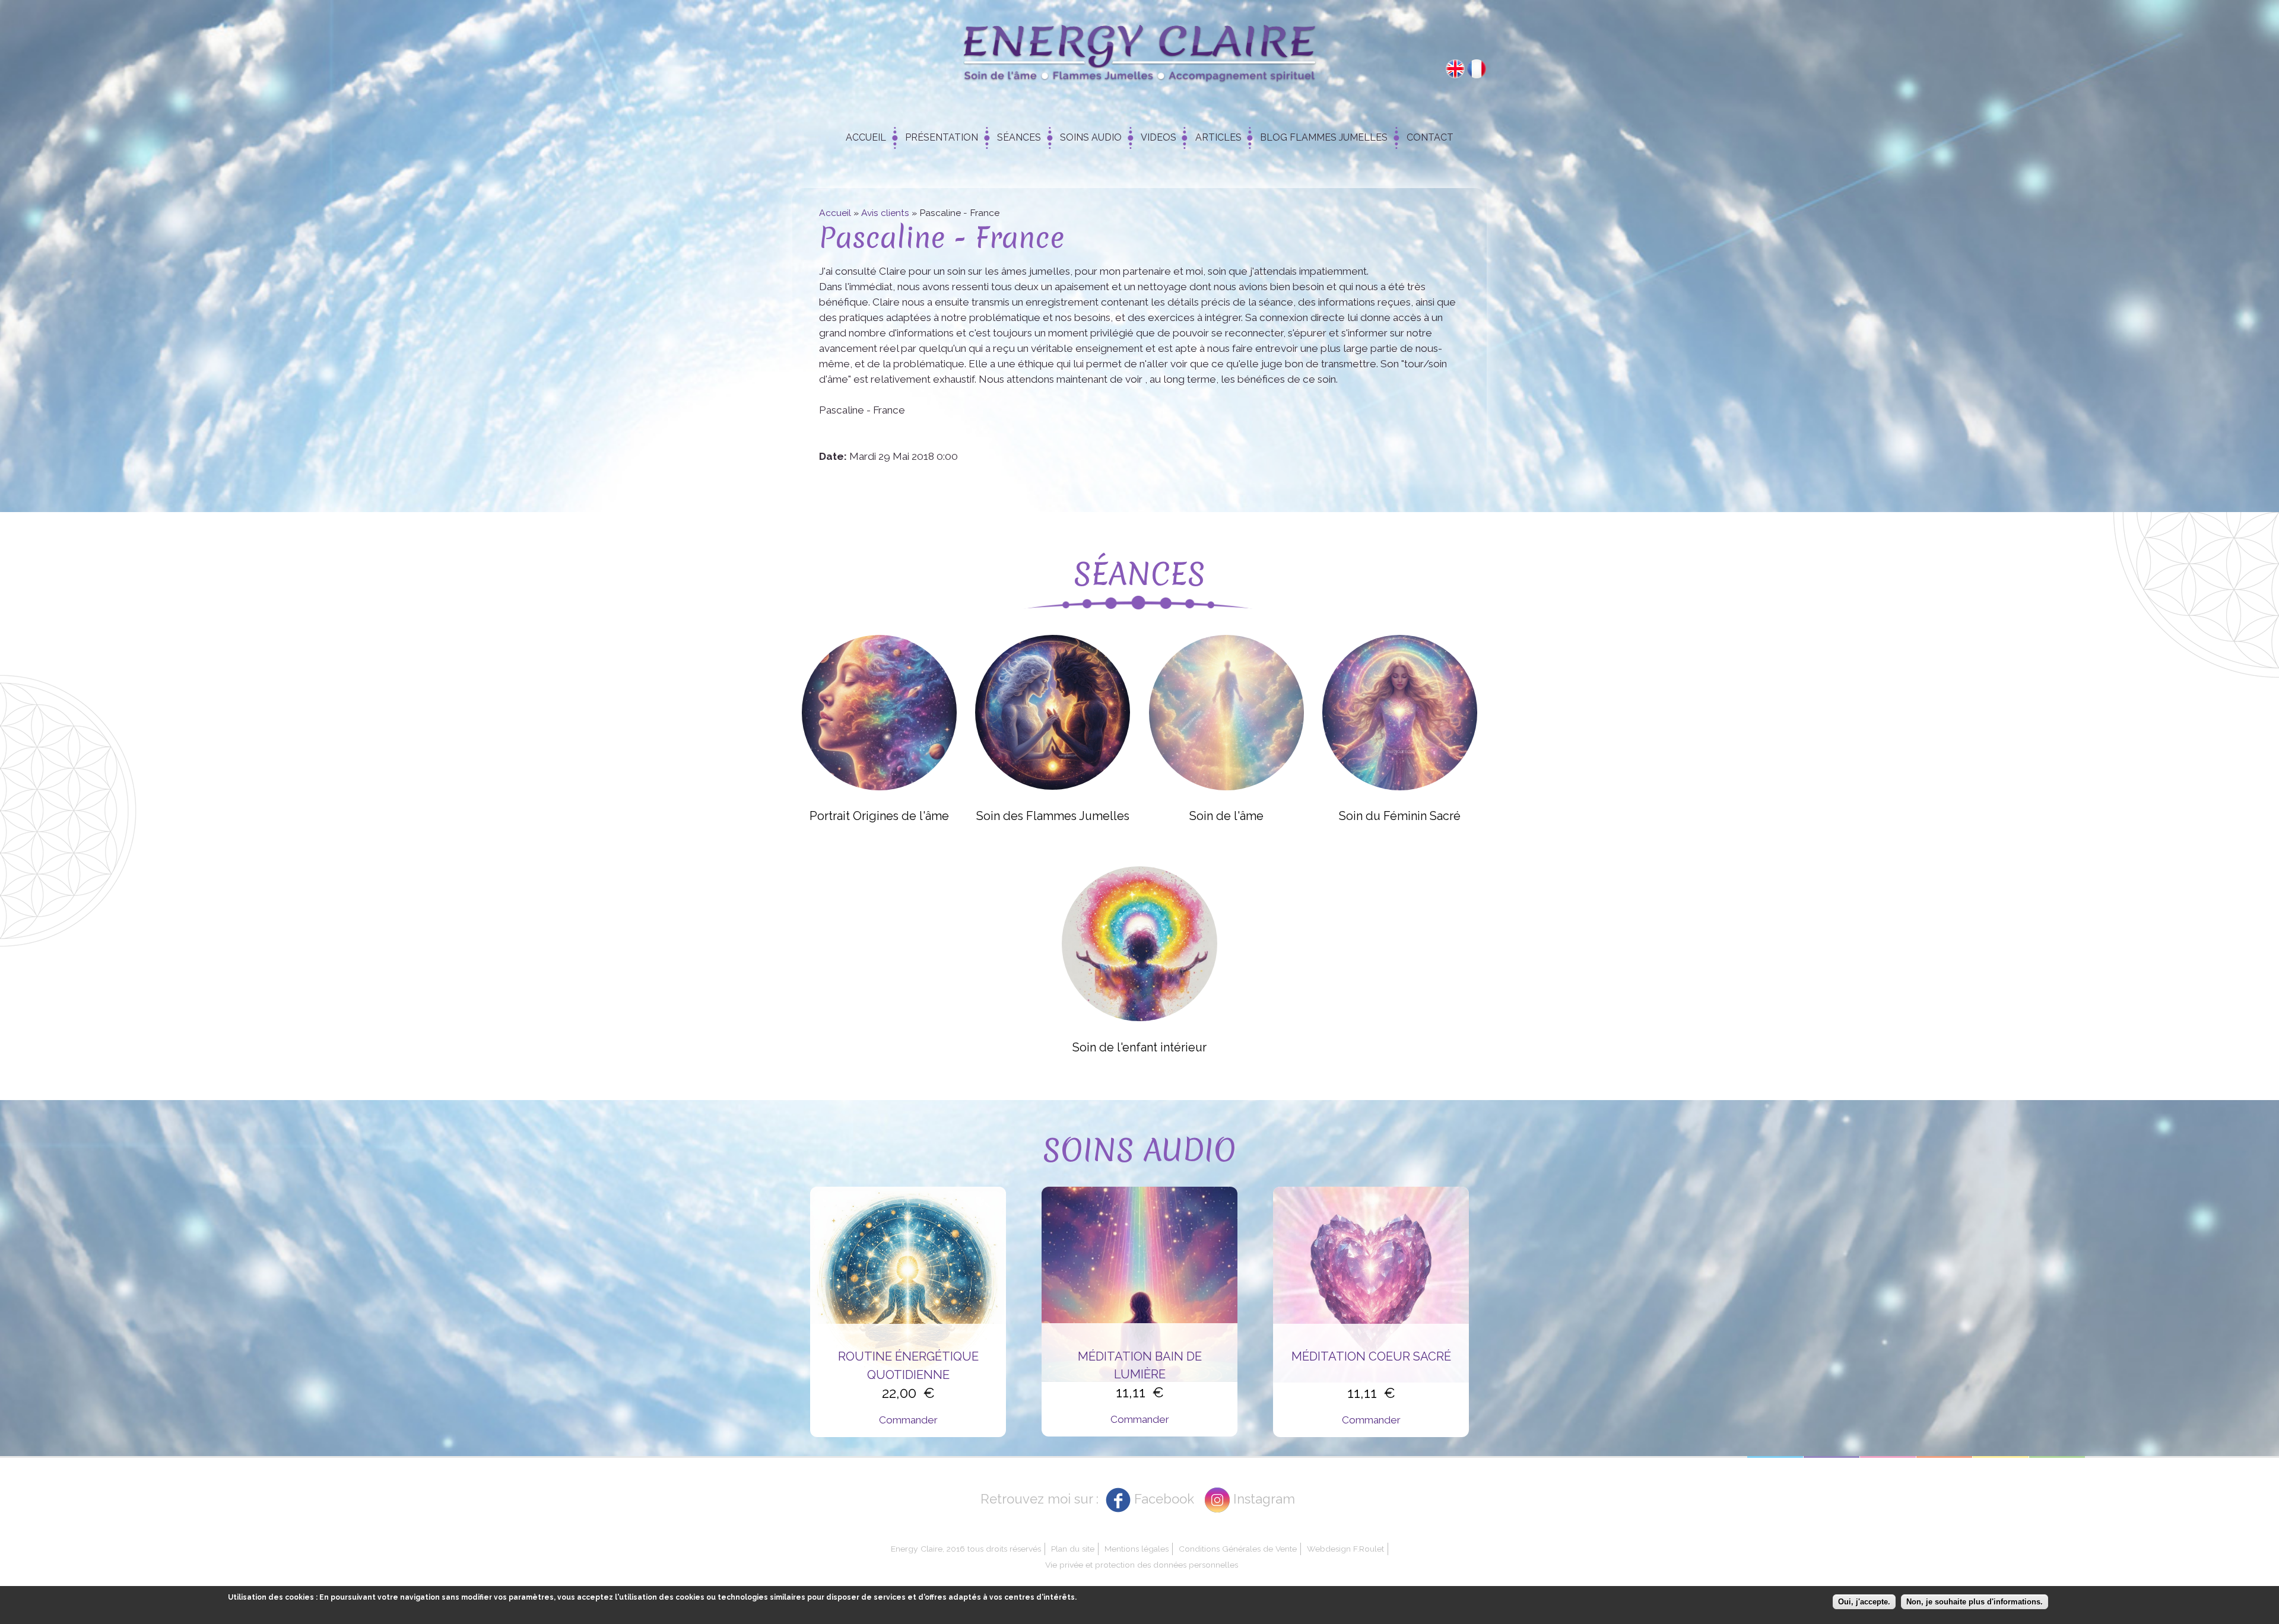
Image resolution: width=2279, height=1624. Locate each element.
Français (1477, 69)
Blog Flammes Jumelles (1324, 137)
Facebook (1164, 1499)
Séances (1019, 137)
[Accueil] (1139, 57)
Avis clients (885, 213)
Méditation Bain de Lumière (1140, 1365)
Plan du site (1073, 1549)
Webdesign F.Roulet (1345, 1549)
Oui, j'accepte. (1864, 1602)
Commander (908, 1420)
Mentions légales (1137, 1549)
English (1455, 69)
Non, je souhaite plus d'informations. (1975, 1602)
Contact (1430, 137)
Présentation (942, 137)
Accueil (866, 137)
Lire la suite (879, 712)
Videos (1158, 137)
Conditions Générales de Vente (1238, 1549)
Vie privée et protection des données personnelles (1142, 1565)
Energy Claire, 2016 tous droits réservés (966, 1549)
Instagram (1264, 1499)
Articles (1218, 137)
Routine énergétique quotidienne (908, 1365)
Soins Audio (1091, 137)
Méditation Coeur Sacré (1371, 1356)
